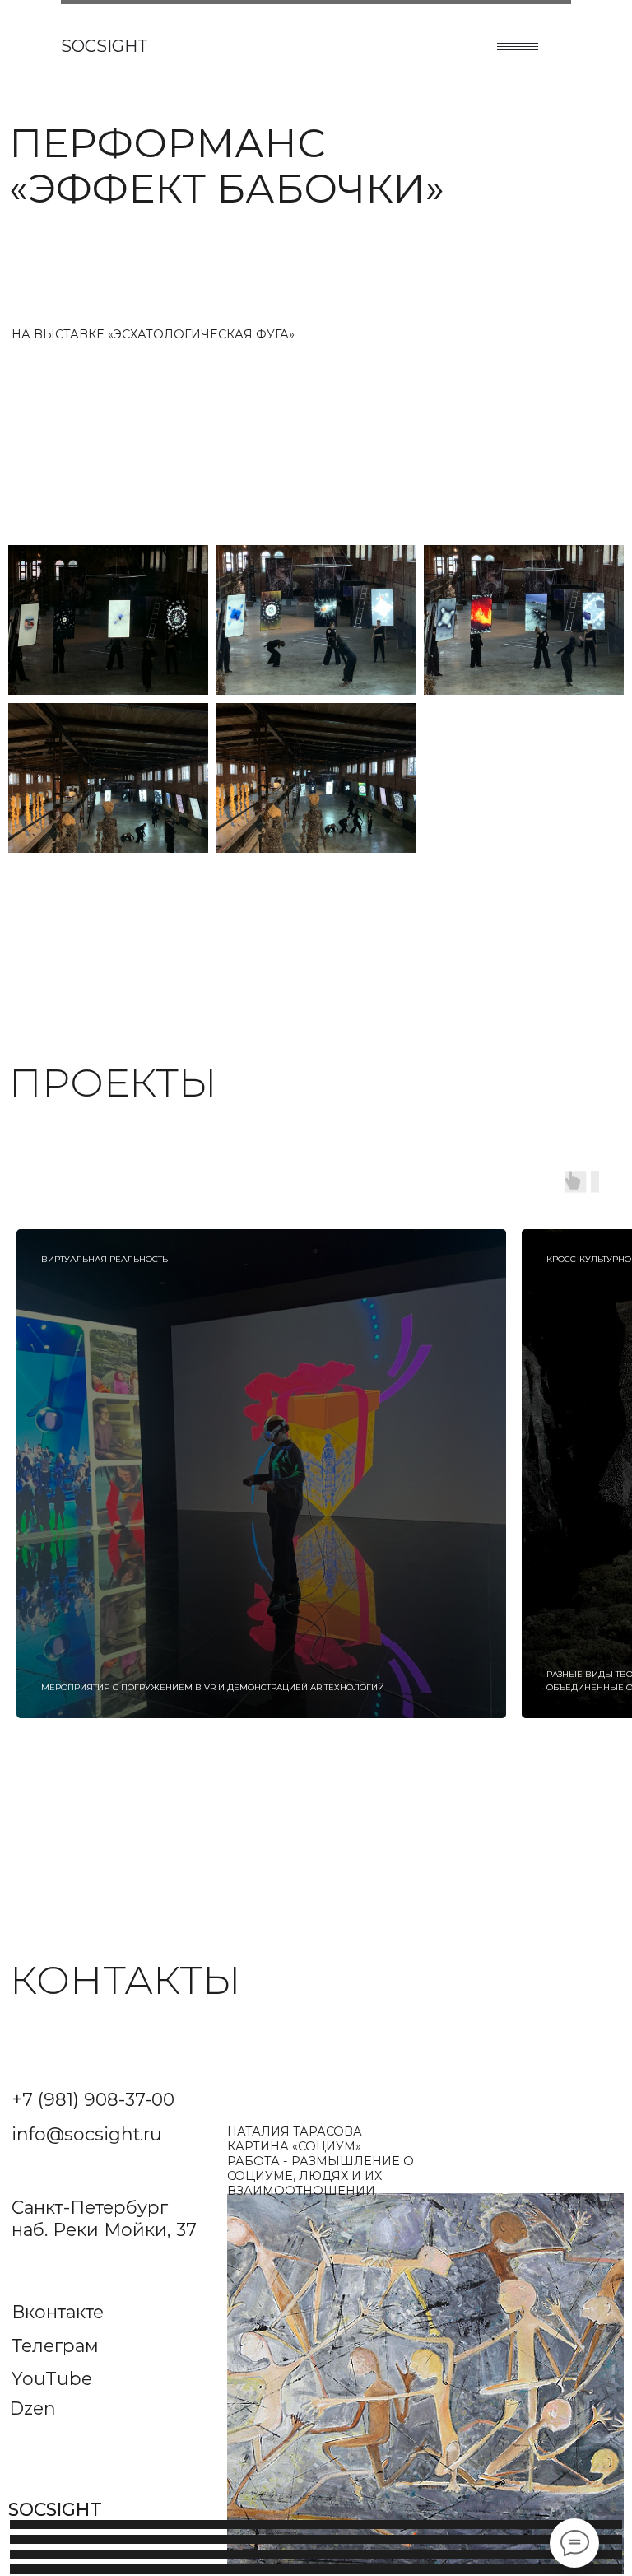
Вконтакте (58, 2312)
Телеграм (55, 2345)
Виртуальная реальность (105, 1259)
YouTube (52, 2378)
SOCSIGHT (105, 46)
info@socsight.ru (87, 2134)
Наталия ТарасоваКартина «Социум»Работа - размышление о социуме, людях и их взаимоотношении (321, 2161)
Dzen (33, 2408)
